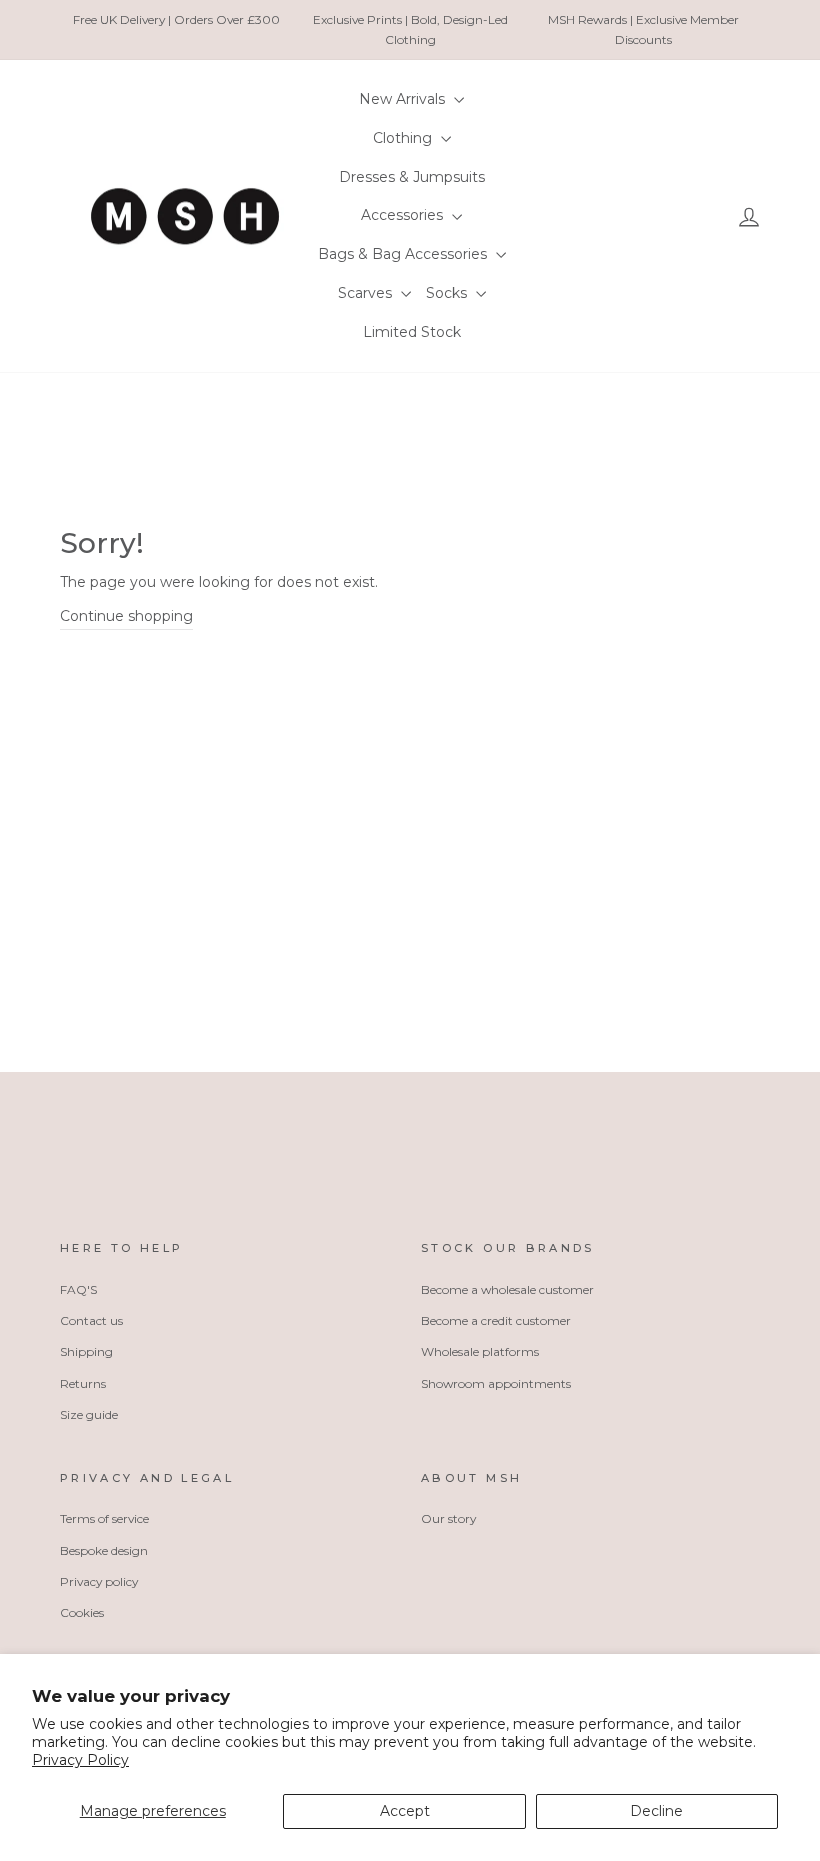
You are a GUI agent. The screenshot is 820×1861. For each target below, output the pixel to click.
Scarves (367, 293)
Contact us (91, 1320)
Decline (656, 1811)
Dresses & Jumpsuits (412, 177)
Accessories (404, 215)
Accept (405, 1811)
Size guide (89, 1414)
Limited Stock (412, 332)
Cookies (82, 1612)
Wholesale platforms (480, 1351)
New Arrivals (404, 99)
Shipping (86, 1351)
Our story (448, 1518)
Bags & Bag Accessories (404, 254)
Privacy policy (99, 1581)
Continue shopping (126, 616)
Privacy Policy (80, 1760)
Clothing (404, 138)
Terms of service (104, 1518)
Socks (448, 293)
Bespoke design (104, 1550)
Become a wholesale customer (507, 1289)
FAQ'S (78, 1289)
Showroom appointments (496, 1383)
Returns (83, 1383)
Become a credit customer (496, 1320)
